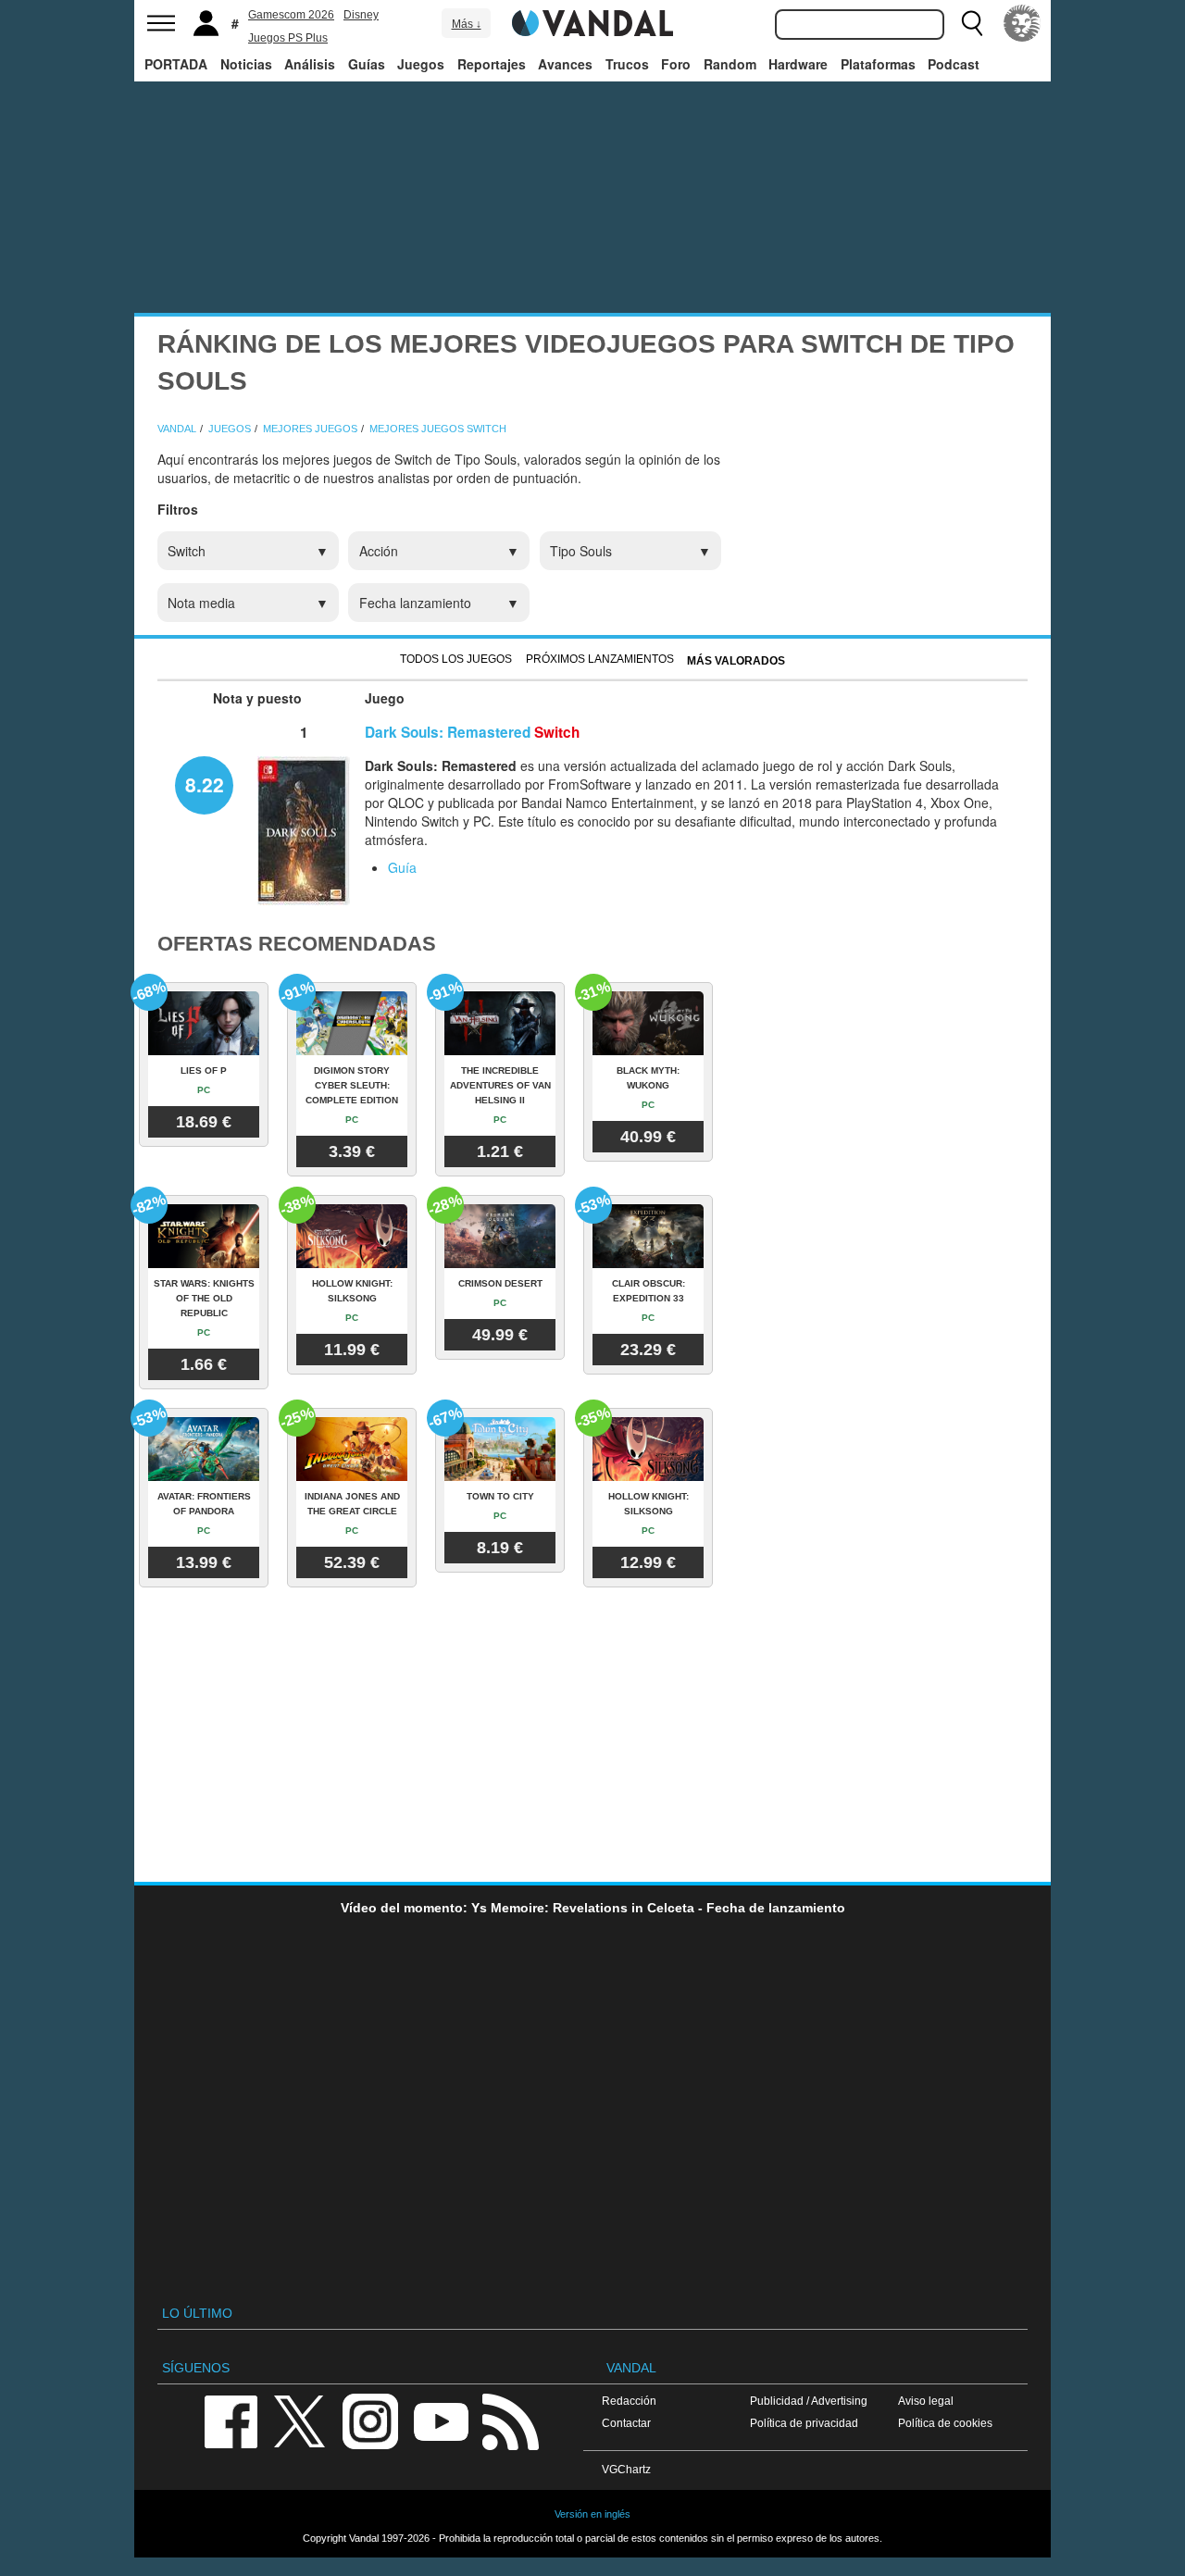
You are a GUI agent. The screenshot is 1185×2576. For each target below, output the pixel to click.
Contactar (626, 2423)
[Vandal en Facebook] (231, 2421)
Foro (676, 64)
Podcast (954, 64)
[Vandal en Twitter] (300, 2421)
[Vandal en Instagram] (370, 2421)
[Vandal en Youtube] (441, 2421)
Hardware (798, 64)
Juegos (421, 64)
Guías (367, 64)
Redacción (629, 2401)
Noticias (246, 64)
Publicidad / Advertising (809, 2401)
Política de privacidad (804, 2423)
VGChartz (626, 2469)
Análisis (310, 64)
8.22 (205, 784)
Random (730, 64)
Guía (402, 867)
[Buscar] (972, 23)
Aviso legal (926, 2401)
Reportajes (492, 64)
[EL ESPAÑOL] (1022, 23)
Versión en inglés (592, 2514)
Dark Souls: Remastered (448, 732)
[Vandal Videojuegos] (592, 21)
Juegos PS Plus (288, 38)
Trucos (627, 64)
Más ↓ (467, 24)
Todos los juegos (456, 659)
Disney (361, 15)
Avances (565, 64)
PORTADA (176, 64)
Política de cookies (945, 2423)
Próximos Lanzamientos (600, 659)
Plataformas (878, 64)
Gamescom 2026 (291, 15)
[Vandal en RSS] (510, 2421)
